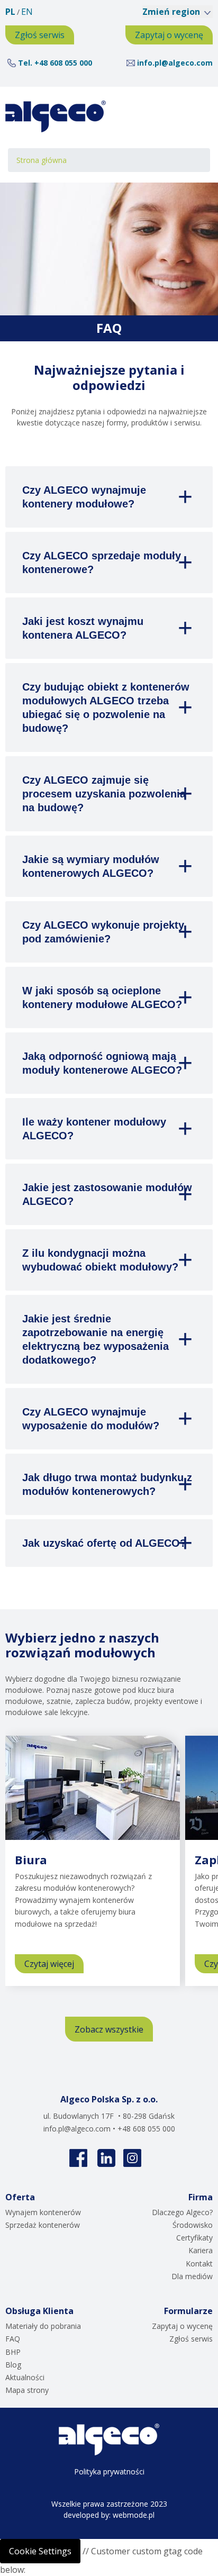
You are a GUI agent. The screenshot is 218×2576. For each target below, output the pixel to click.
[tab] (109, 497)
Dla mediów (192, 2276)
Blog (13, 2365)
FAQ (13, 2339)
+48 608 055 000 (63, 63)
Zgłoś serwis (40, 35)
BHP (13, 2352)
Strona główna (42, 160)
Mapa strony (27, 2390)
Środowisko (193, 2225)
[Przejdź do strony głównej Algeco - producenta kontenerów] (56, 116)
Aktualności (25, 2377)
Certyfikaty (194, 2238)
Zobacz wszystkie (109, 2029)
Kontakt (199, 2264)
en (27, 12)
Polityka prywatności (109, 2471)
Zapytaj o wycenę (169, 35)
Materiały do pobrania (43, 2326)
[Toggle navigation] (193, 116)
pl (10, 12)
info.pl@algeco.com (175, 63)
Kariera (201, 2250)
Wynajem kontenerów (43, 2212)
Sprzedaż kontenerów (43, 2225)
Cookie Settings (40, 2551)
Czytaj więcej (54, 1966)
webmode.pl (134, 2515)
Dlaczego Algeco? (182, 2212)
